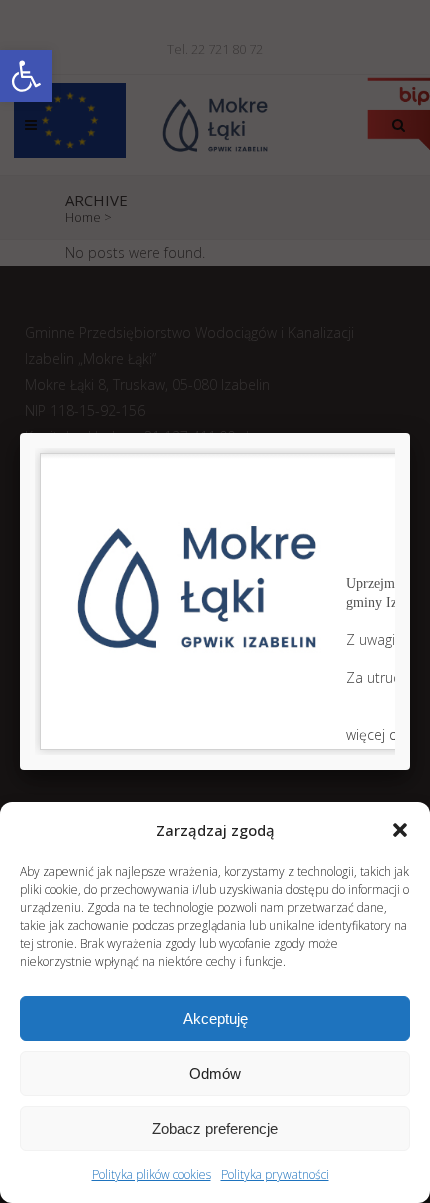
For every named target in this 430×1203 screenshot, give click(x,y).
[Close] (410, 433)
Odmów (215, 1073)
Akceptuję (215, 1018)
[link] (26, 76)
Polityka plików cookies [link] (151, 1174)
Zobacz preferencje (215, 1128)
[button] (400, 830)
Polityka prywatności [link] (275, 1174)
